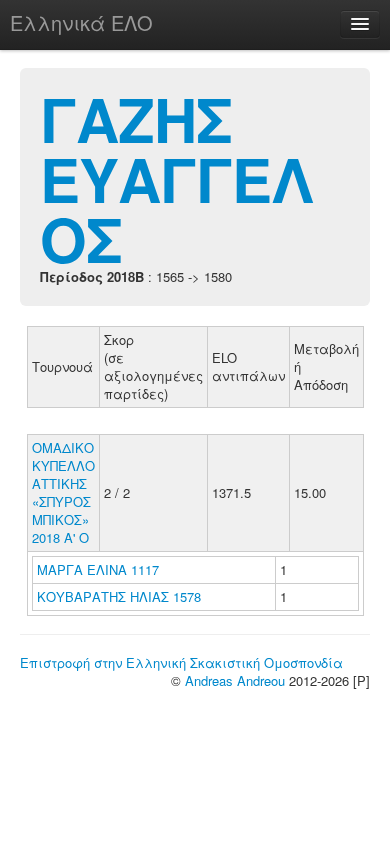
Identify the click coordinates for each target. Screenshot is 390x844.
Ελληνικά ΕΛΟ (81, 22)
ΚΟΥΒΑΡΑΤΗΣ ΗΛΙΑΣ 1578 (119, 596)
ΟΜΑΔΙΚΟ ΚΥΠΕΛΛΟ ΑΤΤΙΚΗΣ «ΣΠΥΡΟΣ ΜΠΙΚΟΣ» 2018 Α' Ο (63, 492)
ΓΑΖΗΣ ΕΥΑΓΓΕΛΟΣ (176, 178)
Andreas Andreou (235, 680)
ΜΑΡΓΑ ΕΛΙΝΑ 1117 (98, 569)
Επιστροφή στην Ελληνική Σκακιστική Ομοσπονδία (181, 662)
